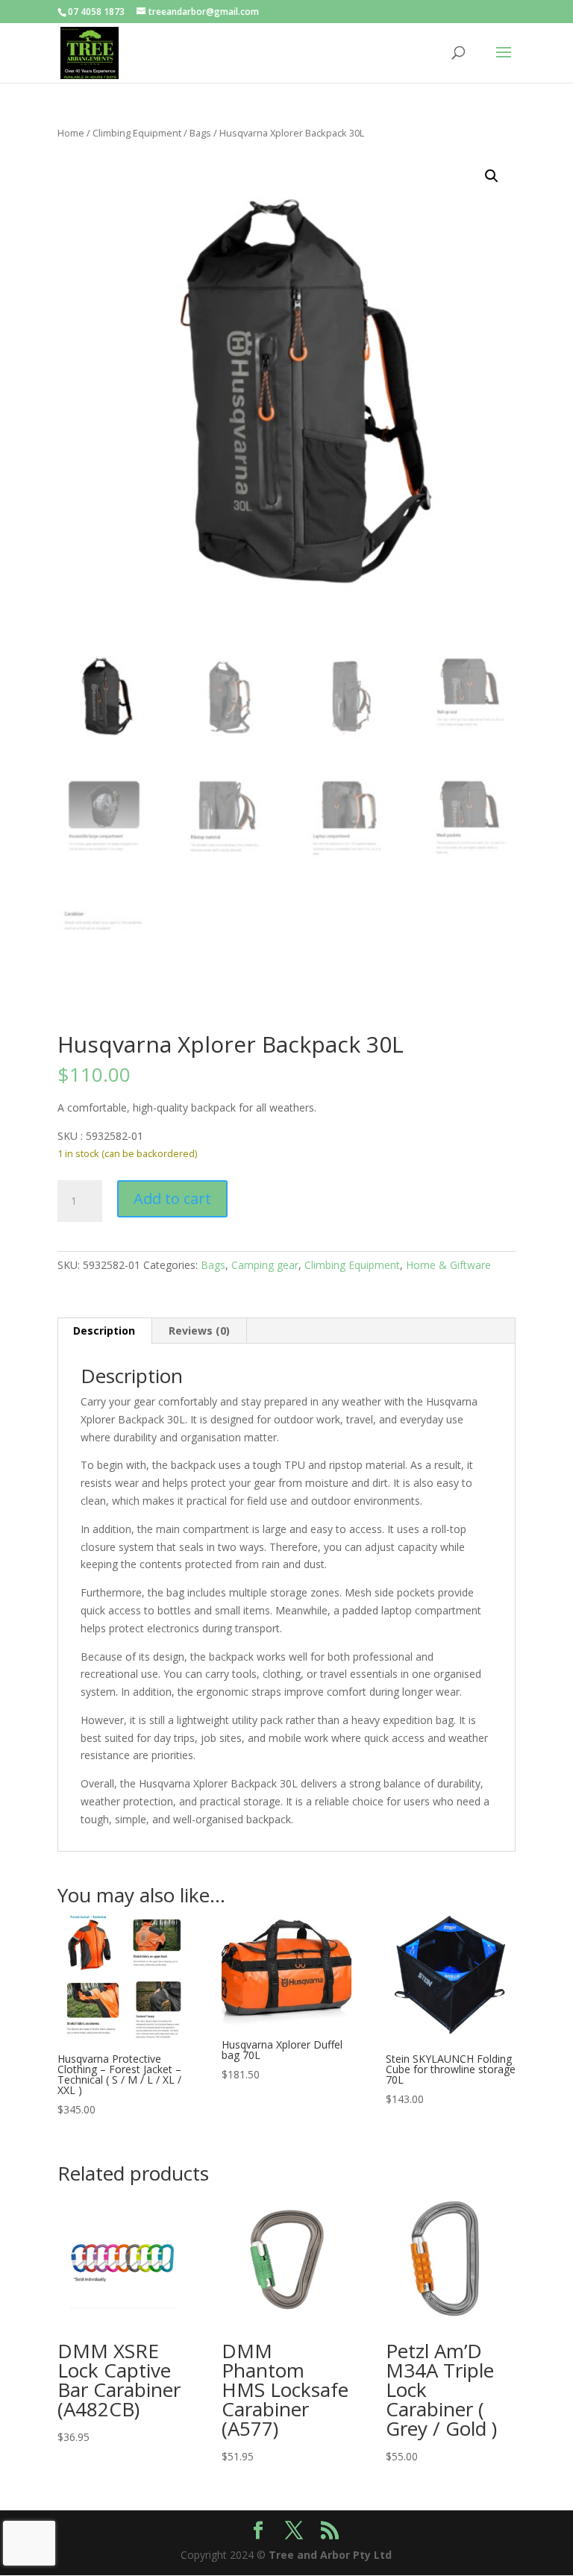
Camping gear (265, 1265)
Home (71, 133)
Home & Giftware (448, 1265)
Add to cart (172, 1198)
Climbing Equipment (137, 133)
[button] (492, 176)
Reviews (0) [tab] (199, 1331)
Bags (200, 133)
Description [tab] (104, 1331)
